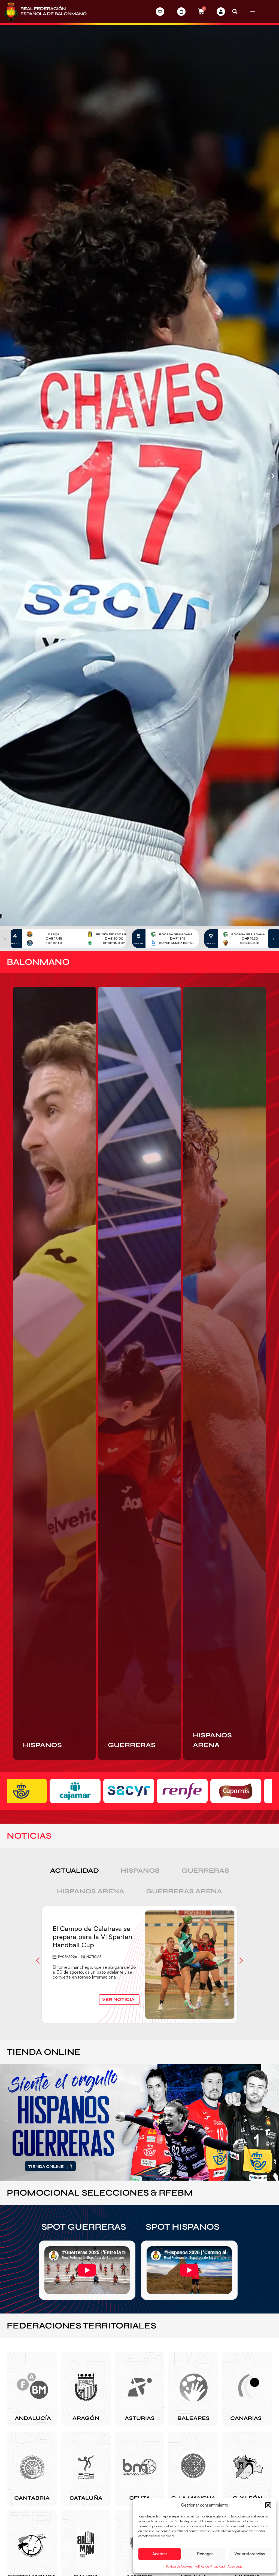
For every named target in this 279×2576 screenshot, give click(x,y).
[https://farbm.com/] (86, 2389)
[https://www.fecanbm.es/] (247, 2389)
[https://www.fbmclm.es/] (193, 2469)
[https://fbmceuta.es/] (140, 2469)
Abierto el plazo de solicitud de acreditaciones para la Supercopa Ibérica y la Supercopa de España (94, 1939)
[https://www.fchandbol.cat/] (86, 2469)
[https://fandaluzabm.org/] (32, 2389)
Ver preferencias (250, 2554)
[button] (268, 2505)
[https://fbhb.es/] (193, 2389)
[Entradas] (160, 12)
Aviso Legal (235, 2566)
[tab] (75, 1871)
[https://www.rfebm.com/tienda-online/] (139, 2122)
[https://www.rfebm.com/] (45, 11)
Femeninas (95, 1963)
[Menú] (253, 11)
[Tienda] (181, 12)
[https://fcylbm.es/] (247, 2469)
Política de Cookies (179, 2566)
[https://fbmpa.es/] (140, 2389)
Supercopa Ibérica (122, 1963)
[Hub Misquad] (221, 12)
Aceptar (160, 2554)
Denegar (205, 2554)
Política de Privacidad (210, 2566)
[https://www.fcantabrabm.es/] (32, 2469)
